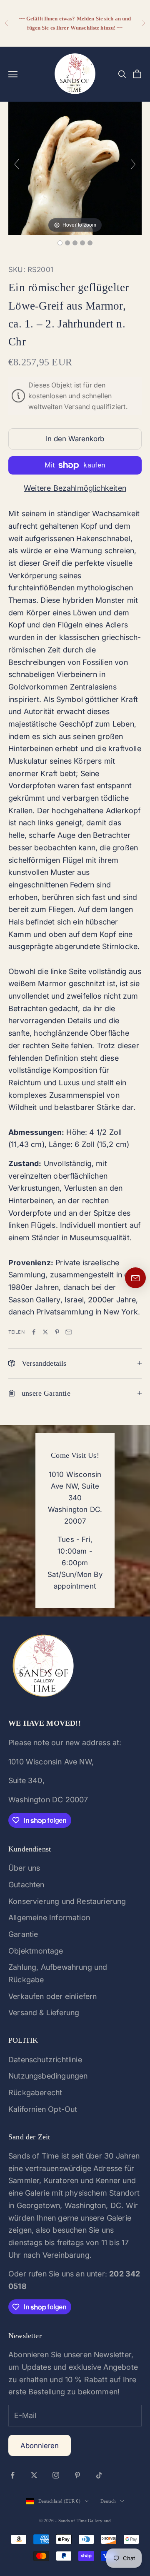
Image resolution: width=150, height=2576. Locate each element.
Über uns (24, 1868)
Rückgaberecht (35, 2093)
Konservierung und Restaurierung (67, 1901)
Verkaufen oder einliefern (53, 1996)
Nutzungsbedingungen (48, 2076)
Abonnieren (40, 2446)
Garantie (23, 1934)
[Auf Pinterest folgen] (77, 2475)
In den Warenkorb (75, 439)
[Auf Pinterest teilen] (57, 1332)
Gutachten (26, 1885)
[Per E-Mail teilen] (69, 1332)
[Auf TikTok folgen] (99, 2475)
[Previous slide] (17, 164)
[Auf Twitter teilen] (45, 1332)
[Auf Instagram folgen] (56, 2475)
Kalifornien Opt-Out (43, 2109)
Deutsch (108, 2501)
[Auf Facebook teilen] (34, 1332)
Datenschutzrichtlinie (45, 2060)
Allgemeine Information (49, 1918)
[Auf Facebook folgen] (12, 2475)
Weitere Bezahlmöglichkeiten (75, 488)
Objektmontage (36, 1951)
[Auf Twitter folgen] (34, 2475)
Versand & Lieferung (44, 2013)
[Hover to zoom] (75, 168)
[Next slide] (133, 164)
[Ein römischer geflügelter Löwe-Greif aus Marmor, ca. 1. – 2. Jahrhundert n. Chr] (60, 243)
